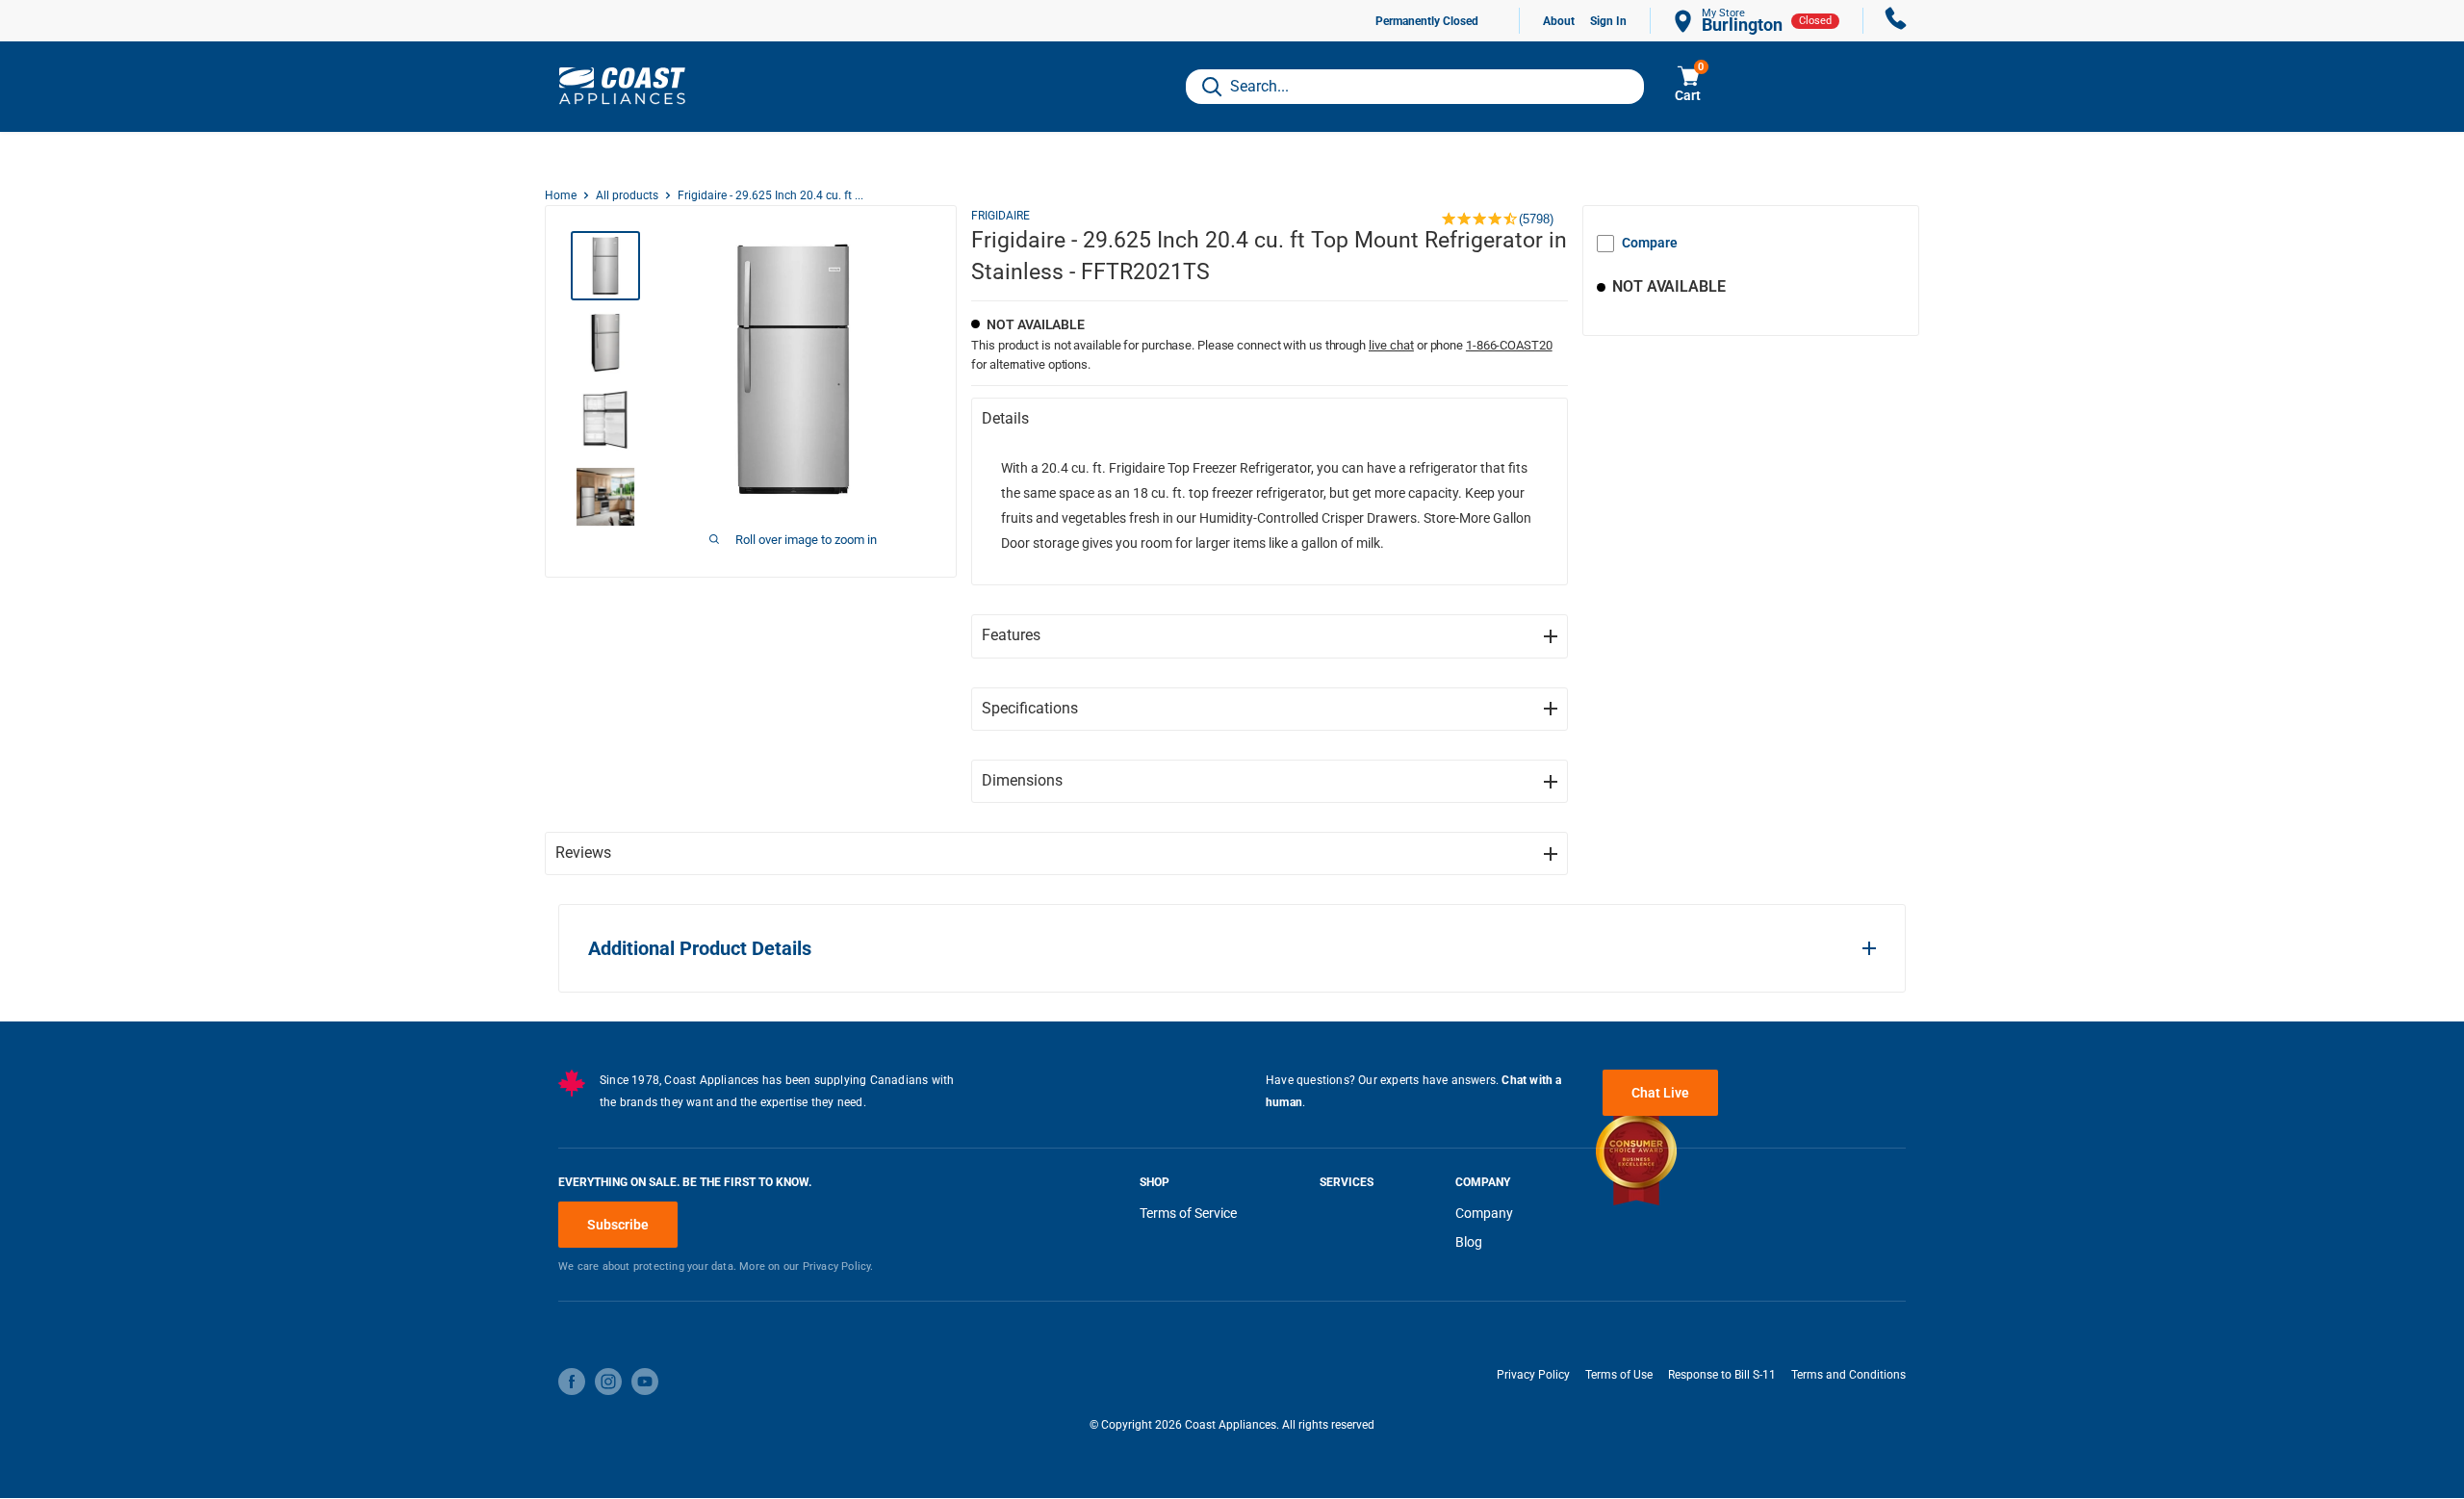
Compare (1650, 243)
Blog (1469, 1242)
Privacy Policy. (838, 1266)
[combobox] (1415, 87)
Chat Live (1660, 1093)
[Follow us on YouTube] (645, 1382)
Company (1484, 1213)
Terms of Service (1188, 1213)
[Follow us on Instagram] (608, 1382)
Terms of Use (1619, 1375)
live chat (1391, 345)
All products (627, 195)
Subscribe (618, 1225)
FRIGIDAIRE (1001, 216)
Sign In (1608, 21)
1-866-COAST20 (1509, 345)
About (1559, 21)
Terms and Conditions (1848, 1375)
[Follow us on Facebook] (572, 1382)
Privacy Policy (1533, 1375)
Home (561, 195)
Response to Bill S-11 (1722, 1375)
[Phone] (1896, 21)
